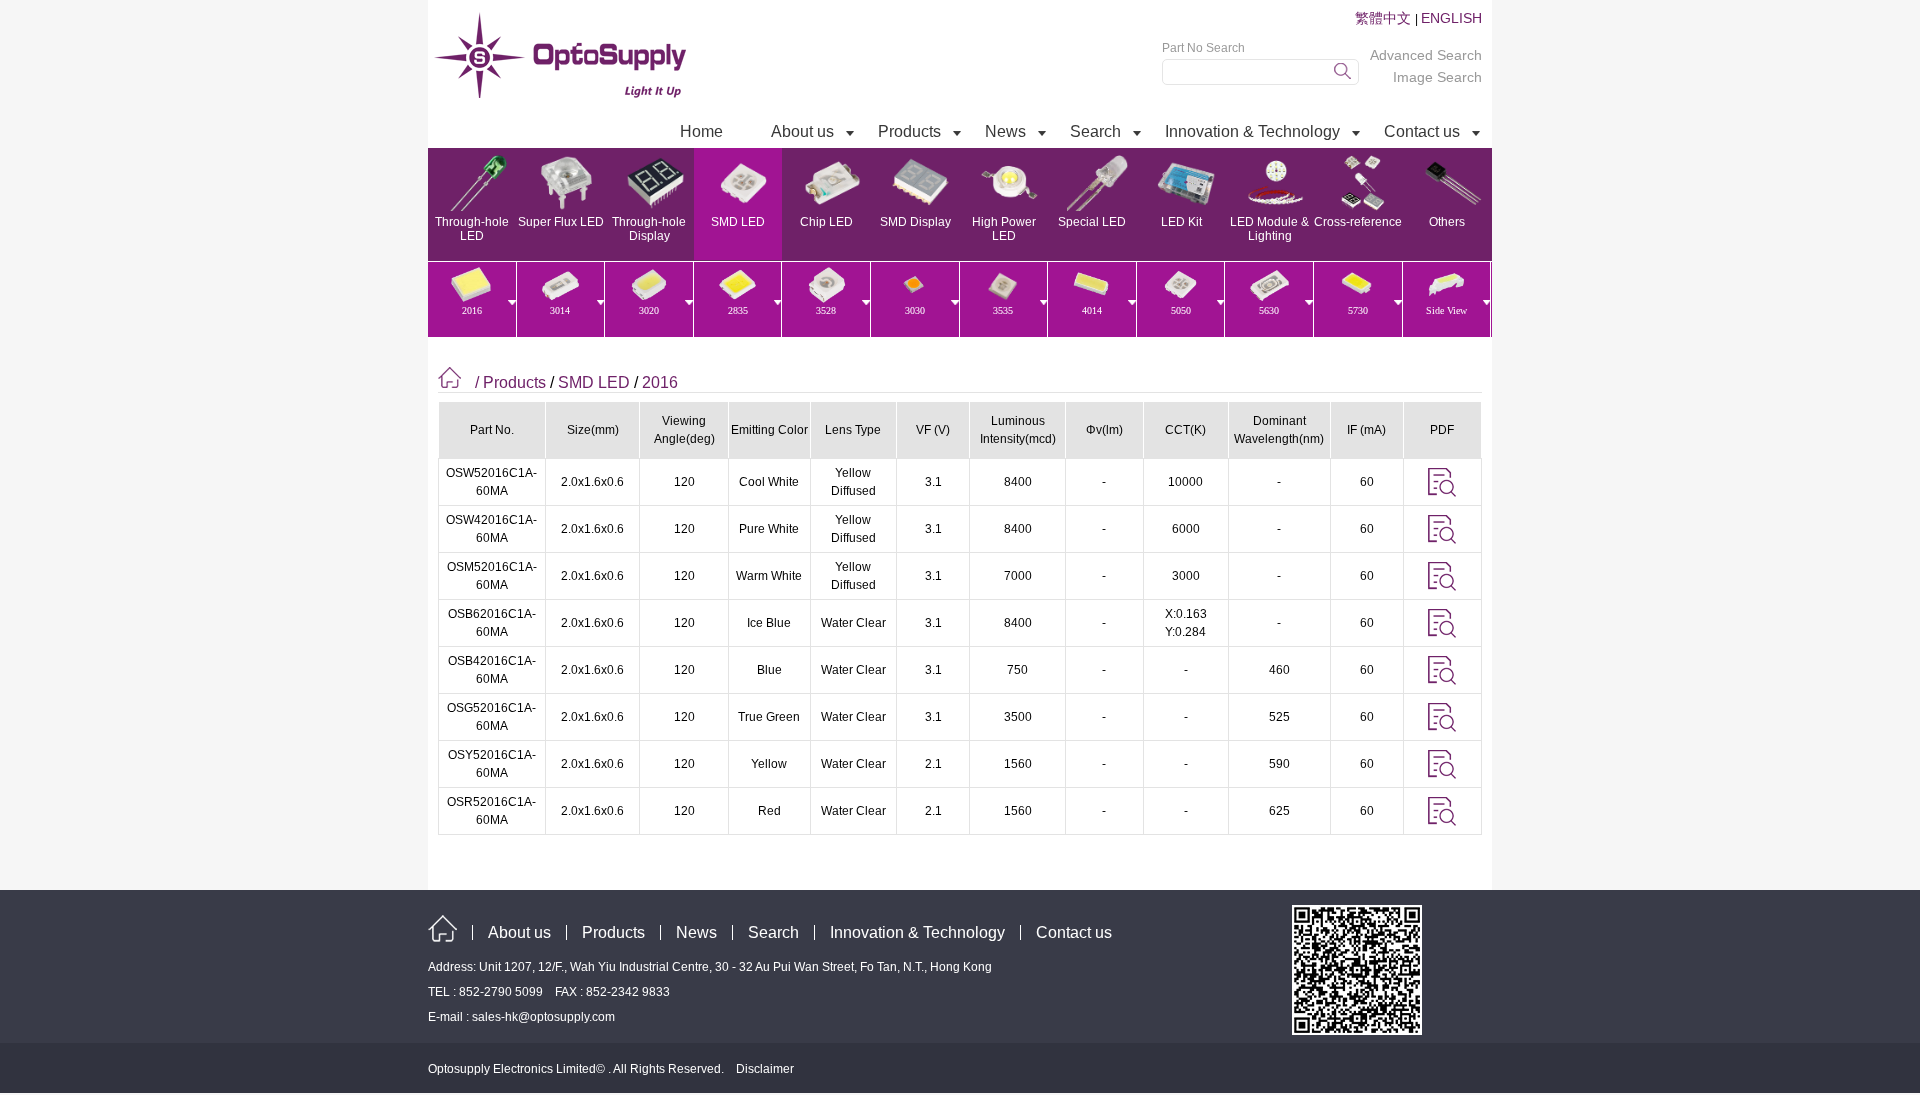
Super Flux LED (561, 222)
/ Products (510, 382)
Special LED (1092, 222)
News (696, 932)
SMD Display (915, 222)
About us (519, 932)
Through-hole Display (649, 229)
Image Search (1437, 77)
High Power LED (1004, 229)
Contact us (1074, 932)
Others (1447, 222)
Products (613, 932)
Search (773, 932)
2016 (660, 382)
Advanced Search (1426, 55)
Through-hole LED (472, 229)
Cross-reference (1358, 222)
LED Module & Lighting (1269, 229)
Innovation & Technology (917, 932)
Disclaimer (765, 1069)
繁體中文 (1385, 18)
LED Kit (1181, 222)
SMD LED (738, 222)
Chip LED (826, 222)
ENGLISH (1451, 18)
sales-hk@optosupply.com (543, 1017)
